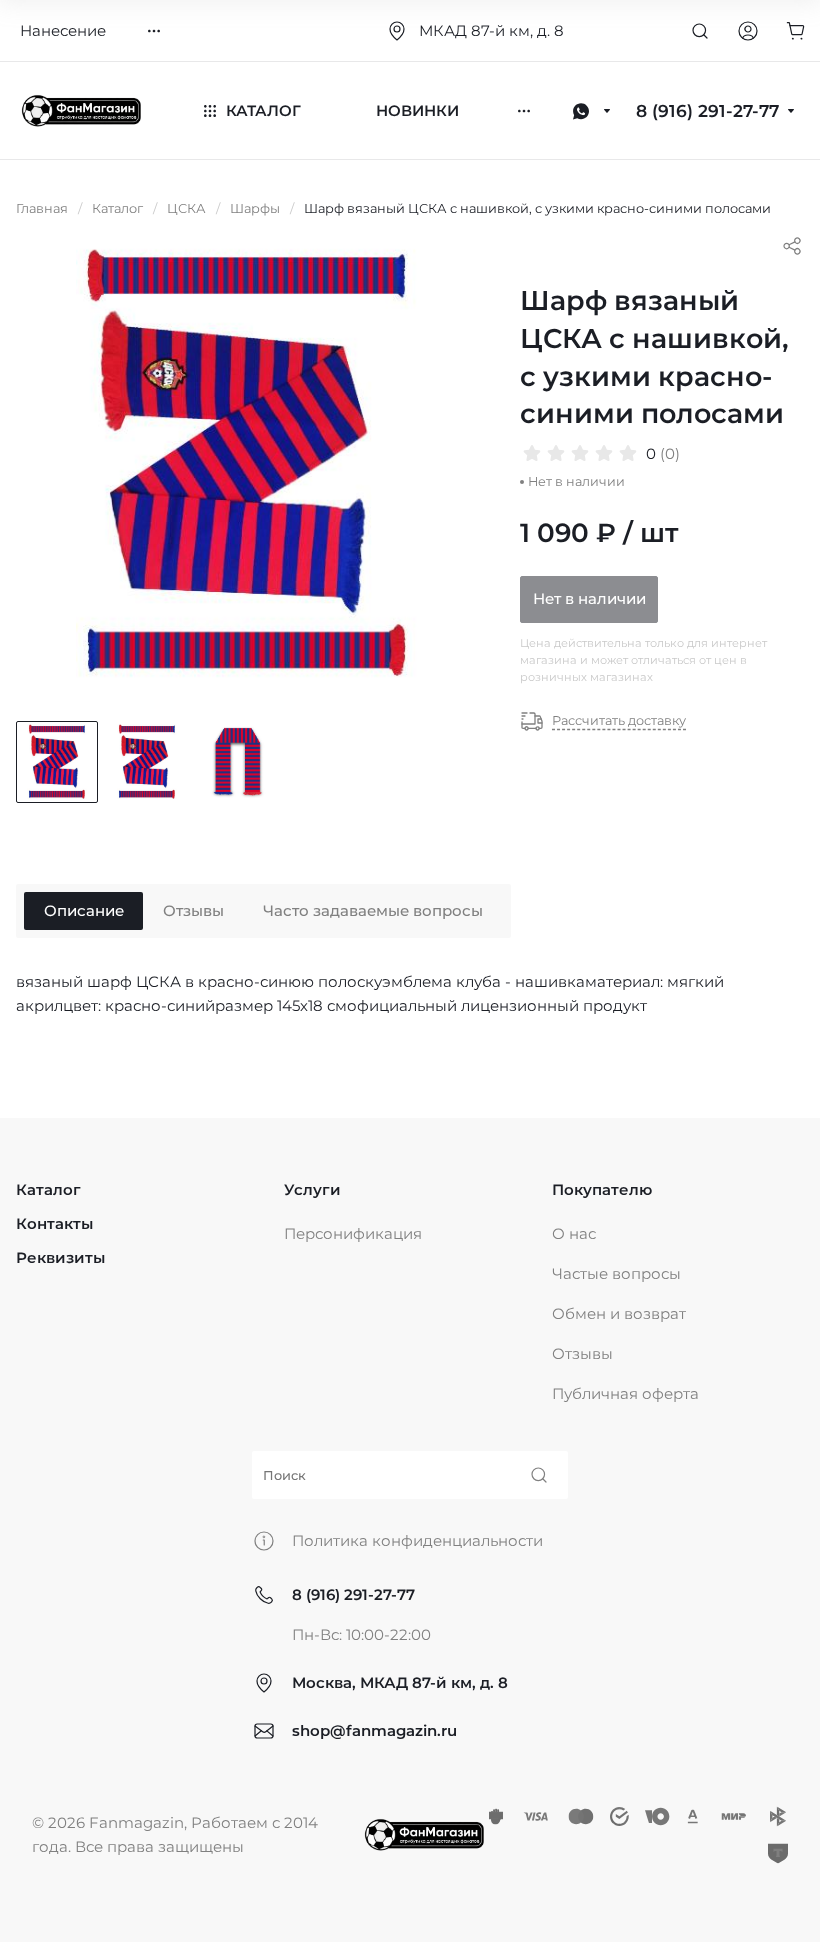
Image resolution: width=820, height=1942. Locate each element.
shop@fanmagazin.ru (374, 1730)
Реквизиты (60, 1257)
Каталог (48, 1189)
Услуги (312, 1189)
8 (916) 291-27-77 (353, 1594)
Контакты (54, 1223)
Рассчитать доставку (619, 720)
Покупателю (602, 1189)
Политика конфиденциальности (417, 1540)
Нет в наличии (589, 598)
